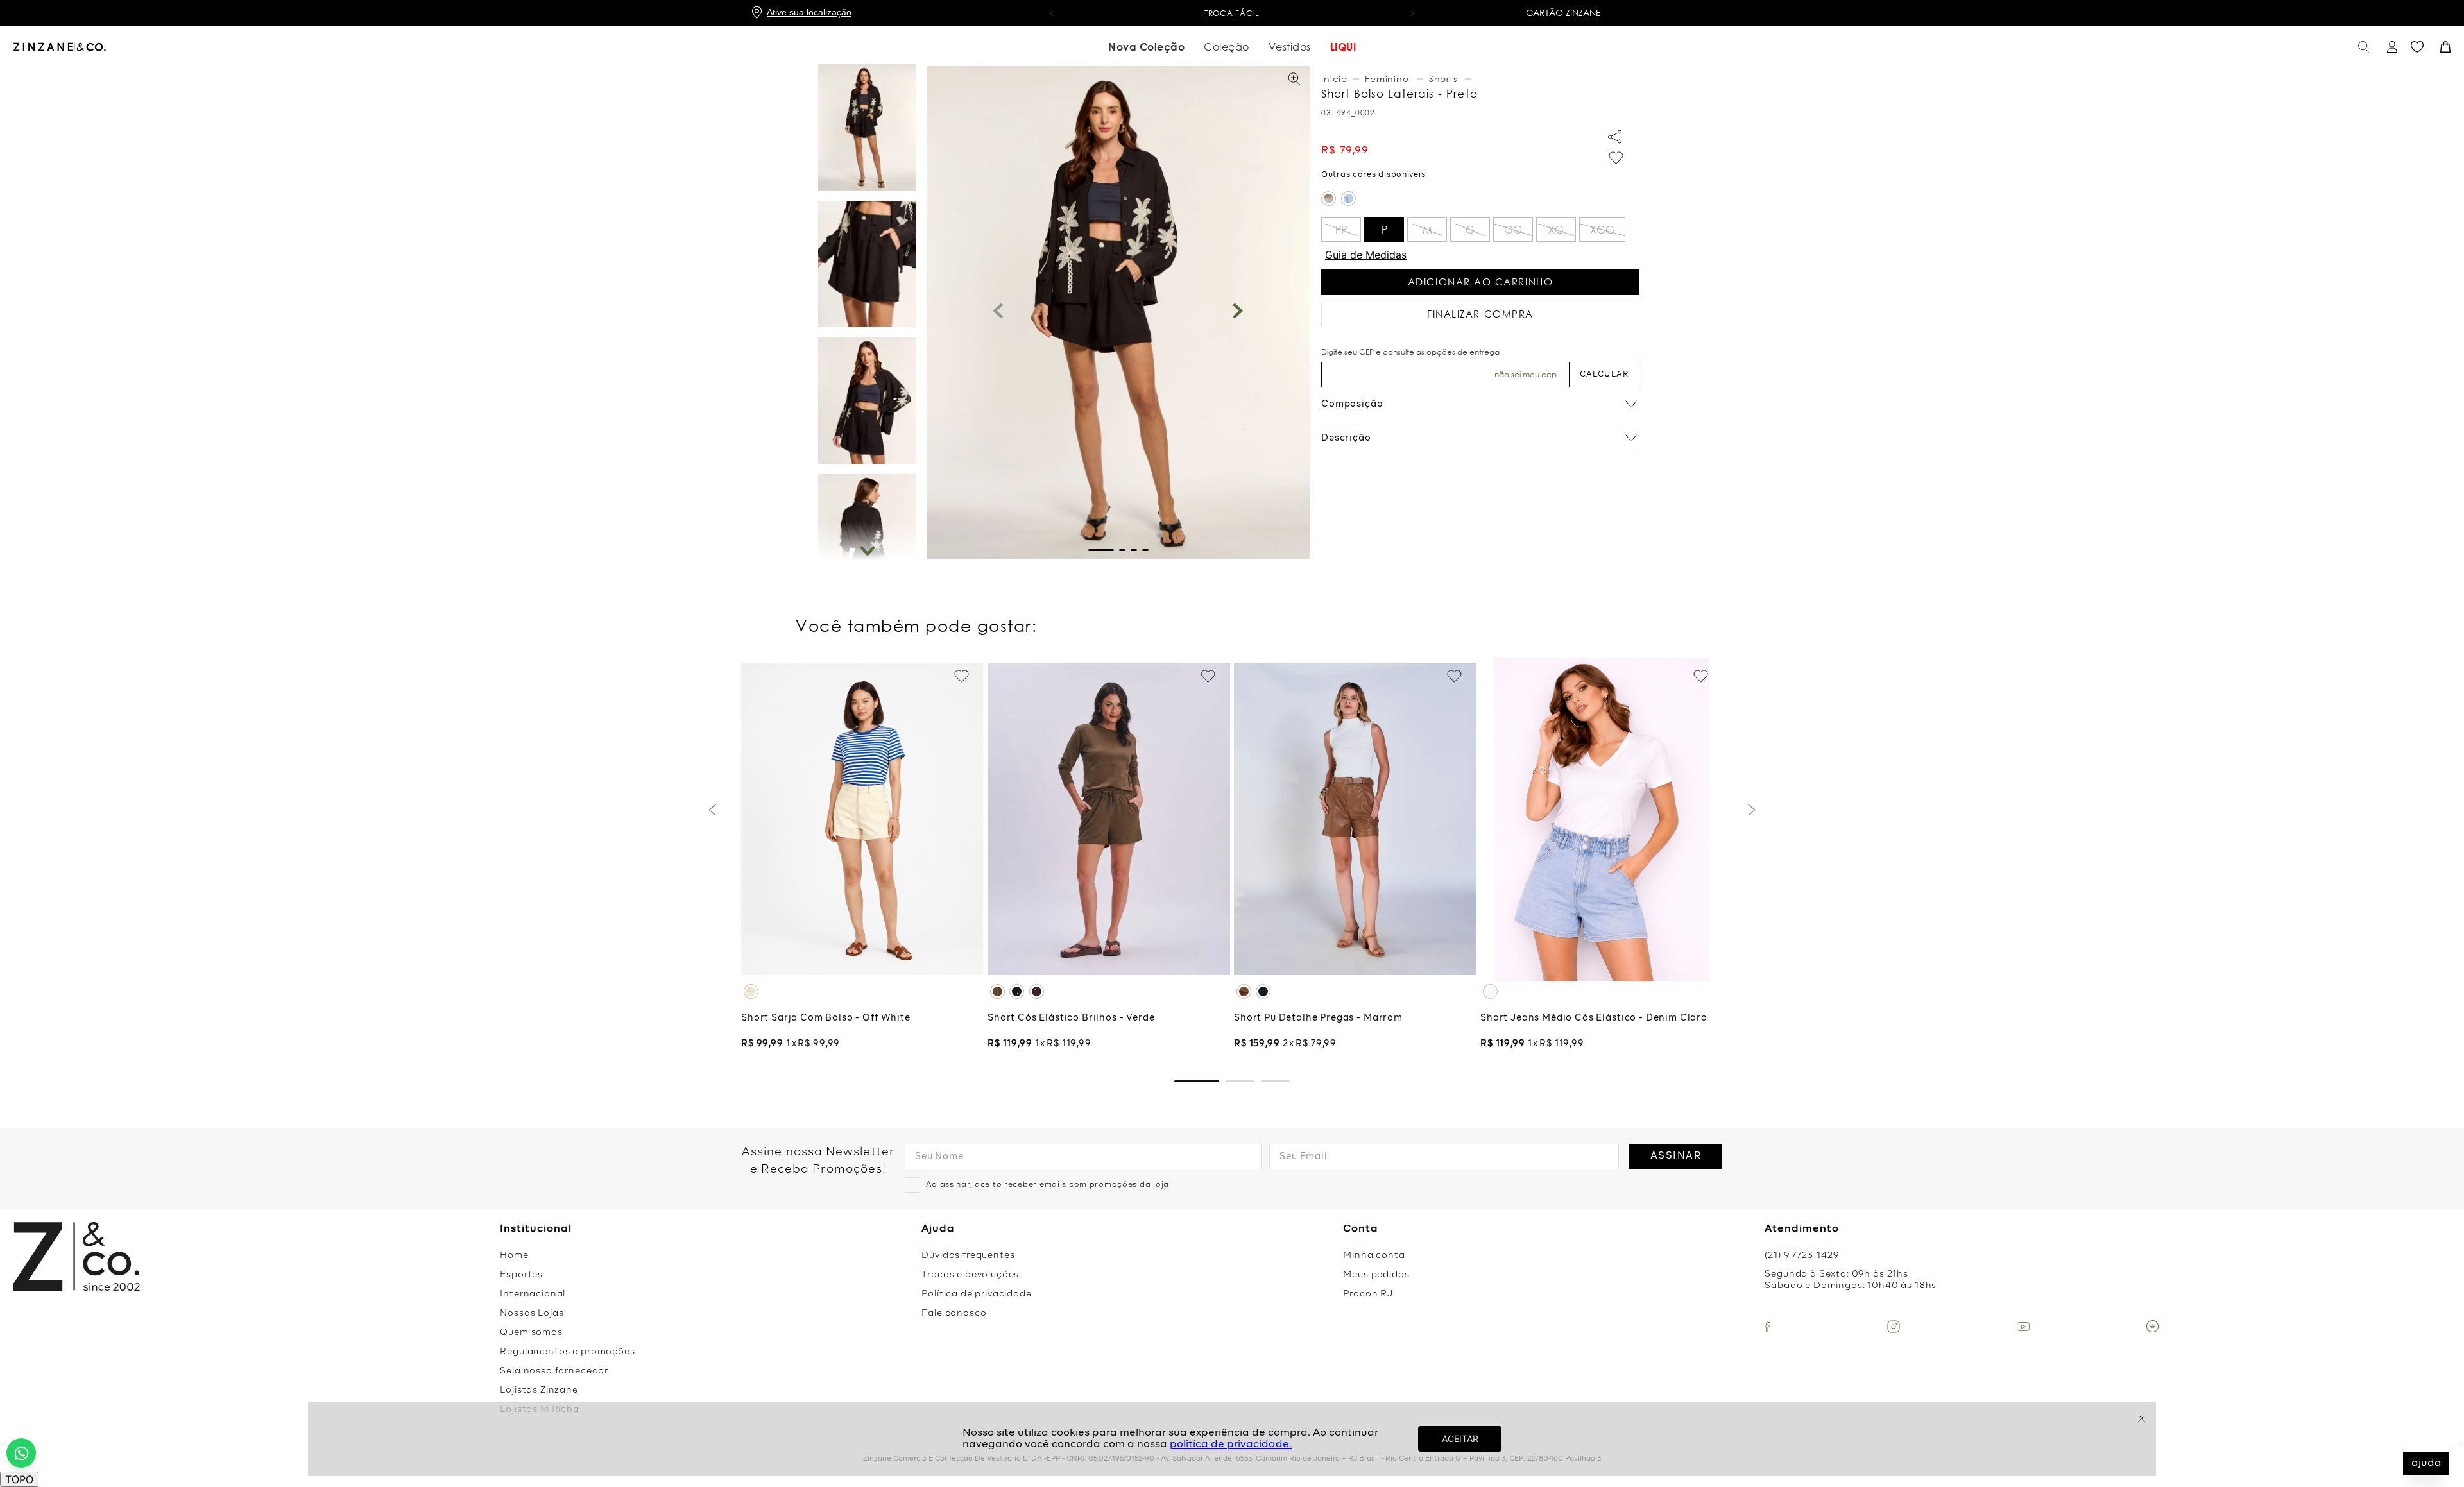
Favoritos (2417, 47)
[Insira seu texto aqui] (1767, 1327)
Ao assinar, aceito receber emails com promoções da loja (1048, 1185)
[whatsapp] (21, 1453)
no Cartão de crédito (1300, 13)
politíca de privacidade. (1231, 1445)
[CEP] (1445, 368)
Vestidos (1290, 47)
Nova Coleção (1146, 47)
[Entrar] (2391, 47)
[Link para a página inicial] (1336, 79)
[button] (1052, 13)
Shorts (1443, 79)
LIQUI (1343, 47)
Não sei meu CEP (1526, 374)
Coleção (1227, 47)
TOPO (19, 1479)
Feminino (1387, 79)
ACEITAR (1460, 1439)
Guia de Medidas (1366, 255)
